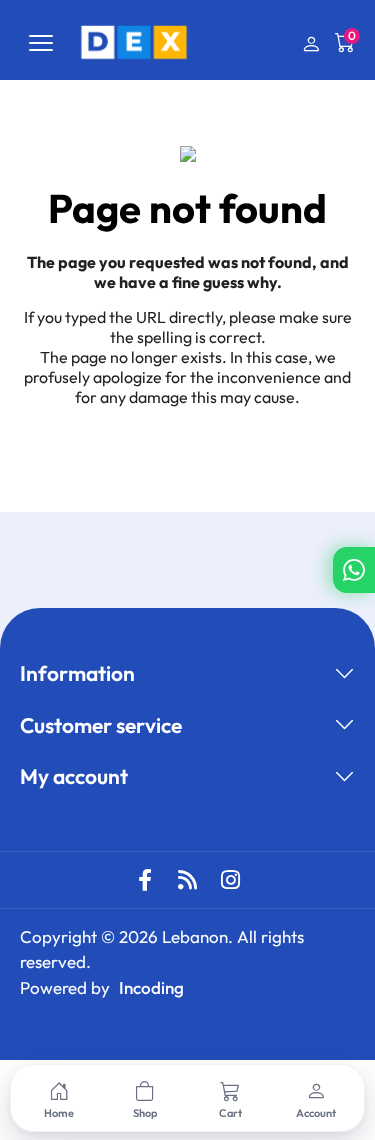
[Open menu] (41, 43)
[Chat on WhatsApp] (354, 570)
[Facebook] (145, 880)
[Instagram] (231, 880)
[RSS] (188, 880)
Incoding (151, 987)
